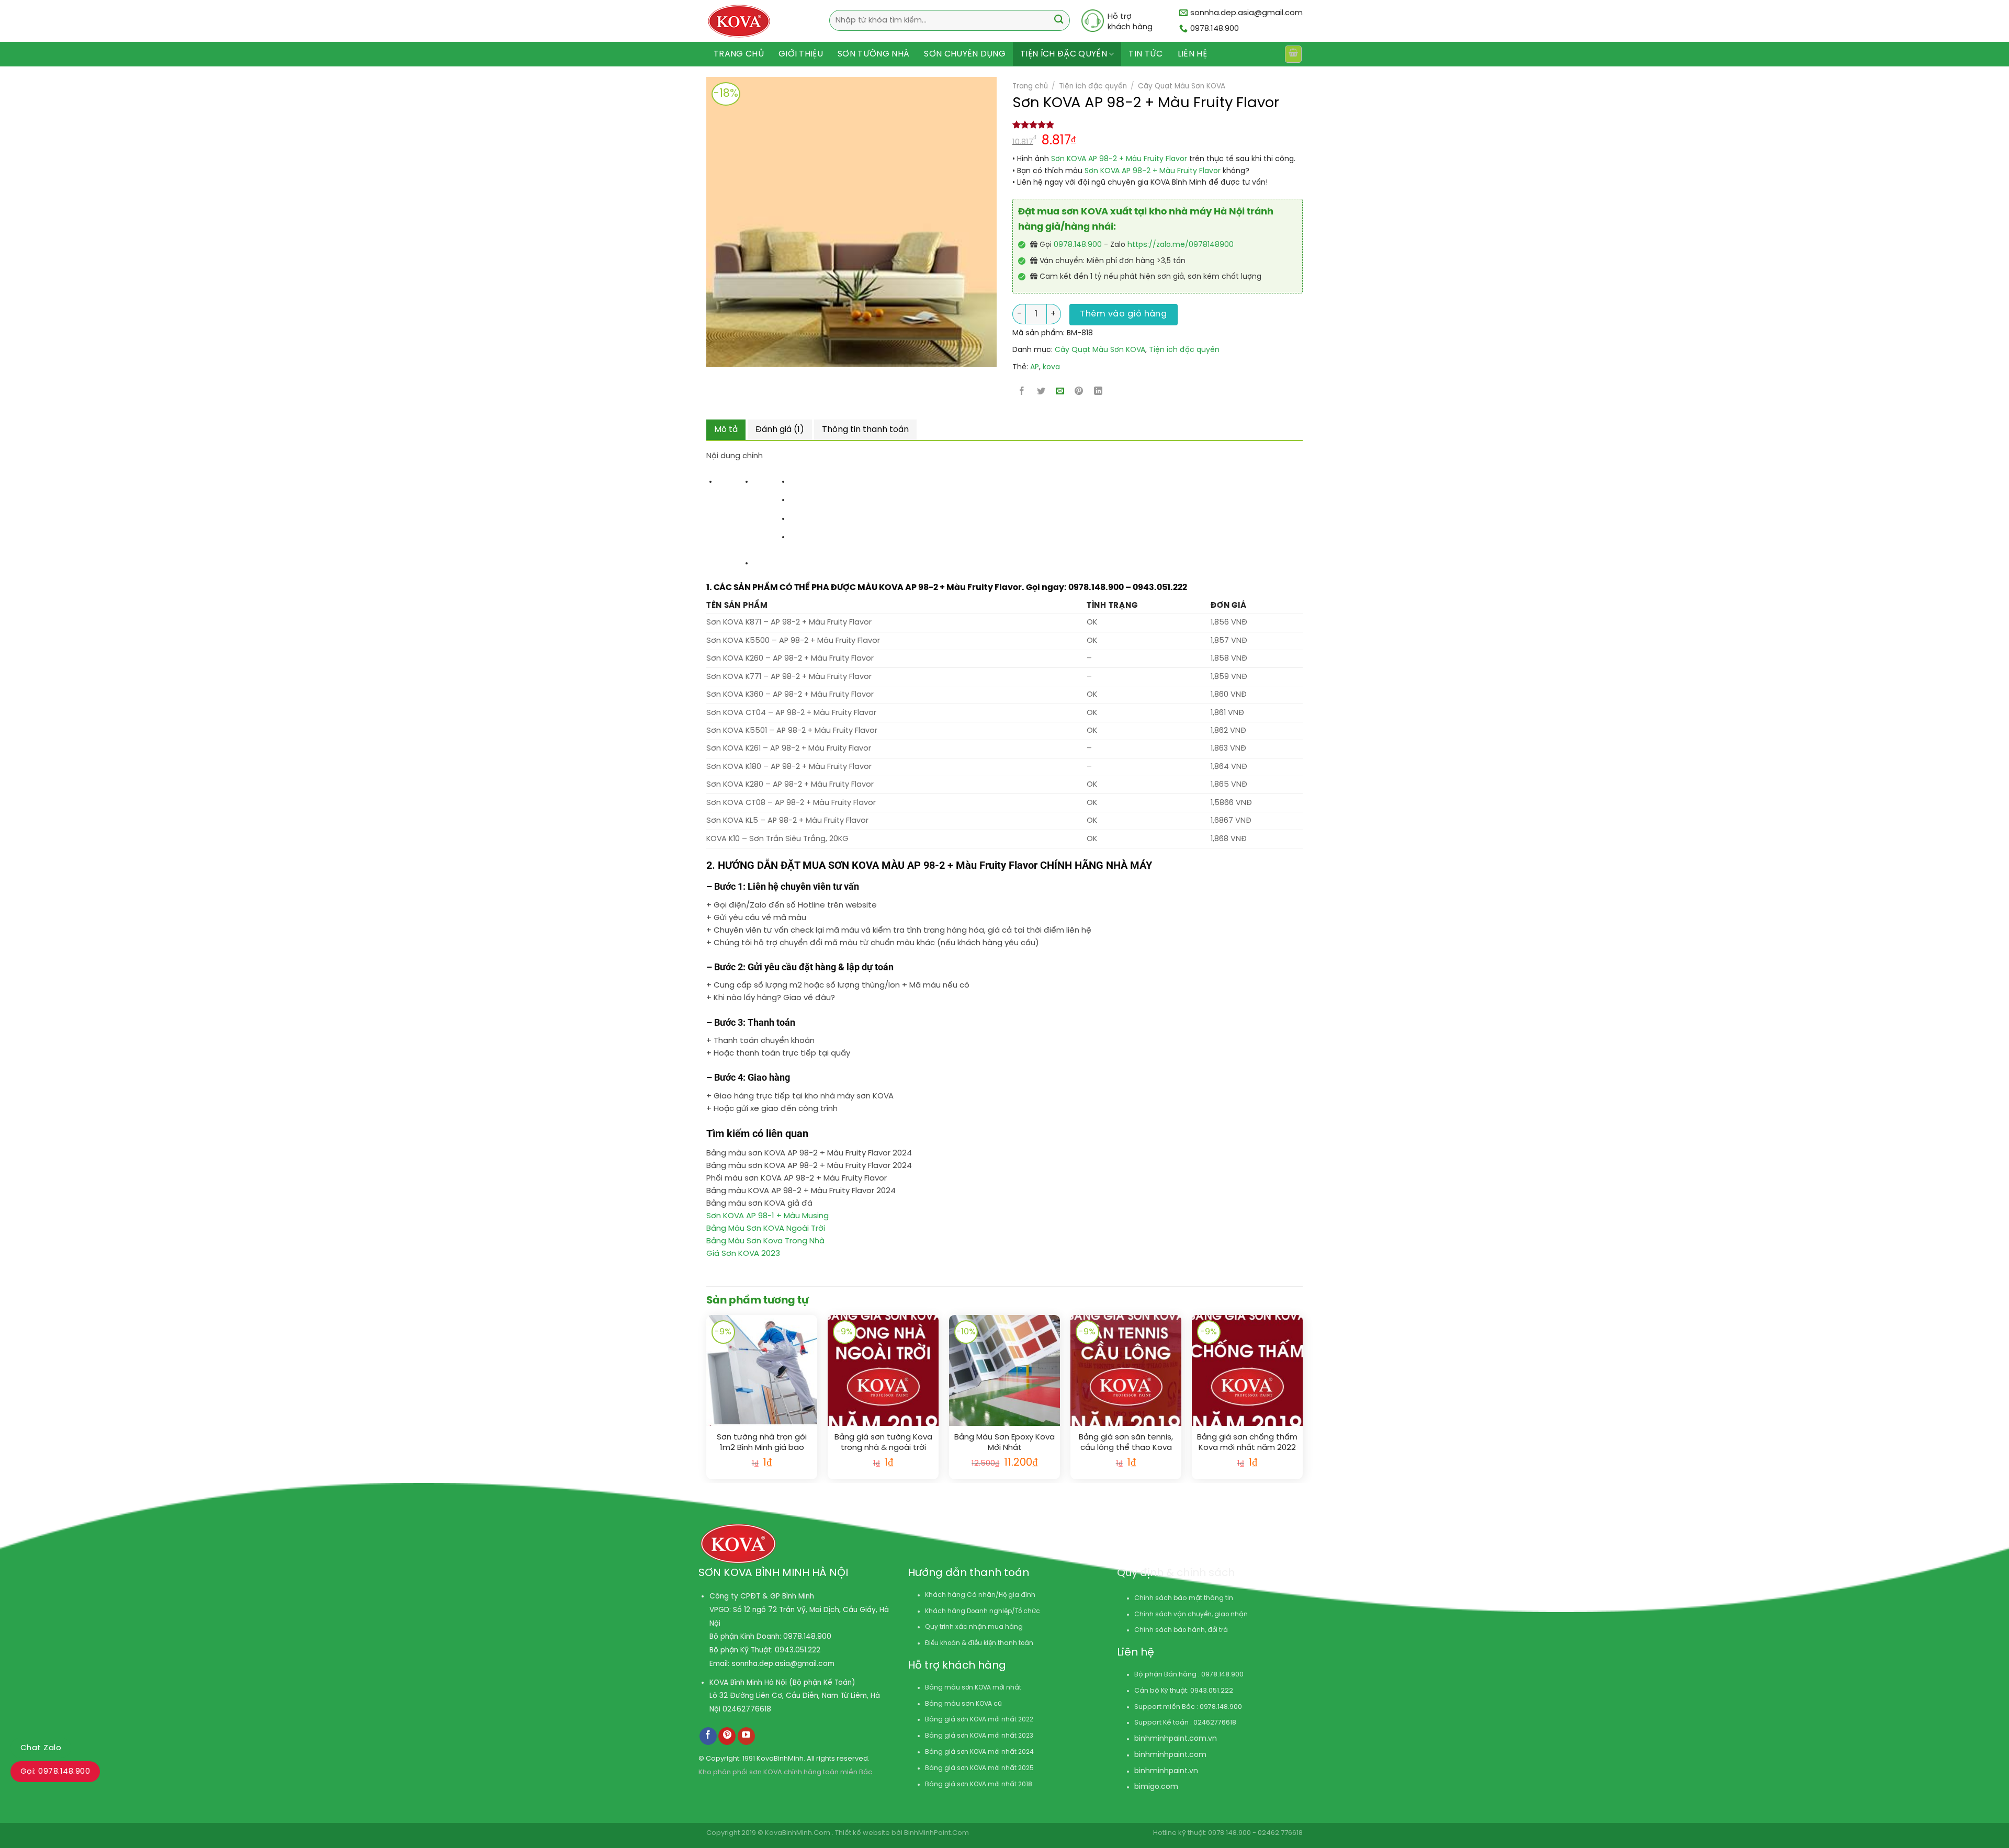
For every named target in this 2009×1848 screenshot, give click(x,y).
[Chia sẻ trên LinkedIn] (1098, 392)
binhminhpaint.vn (1166, 1771)
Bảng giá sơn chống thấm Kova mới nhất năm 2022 (1247, 1443)
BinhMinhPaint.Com (936, 1833)
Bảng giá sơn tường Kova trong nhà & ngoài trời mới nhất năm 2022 (883, 1443)
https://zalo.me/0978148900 (1181, 245)
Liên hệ (1192, 54)
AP (1035, 367)
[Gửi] (1059, 21)
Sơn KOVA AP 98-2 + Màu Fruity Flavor (1119, 159)
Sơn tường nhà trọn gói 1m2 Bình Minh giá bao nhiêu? (762, 1443)
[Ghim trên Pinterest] (1079, 392)
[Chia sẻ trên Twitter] (1041, 392)
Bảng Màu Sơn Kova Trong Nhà (765, 1241)
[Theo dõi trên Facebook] (708, 1736)
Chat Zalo (41, 1748)
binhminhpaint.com (1170, 1739)
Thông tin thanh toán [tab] (865, 430)
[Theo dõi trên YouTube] (746, 1736)
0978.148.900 (1078, 245)
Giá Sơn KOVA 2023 (743, 1254)
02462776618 (747, 1709)
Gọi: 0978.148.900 (55, 1772)
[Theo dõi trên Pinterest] (727, 1736)
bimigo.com (1156, 1787)
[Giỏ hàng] (1293, 54)
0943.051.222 (798, 1650)
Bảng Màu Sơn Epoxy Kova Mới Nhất (1004, 1443)
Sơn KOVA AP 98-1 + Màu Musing (768, 1216)
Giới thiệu (801, 54)
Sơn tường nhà (873, 54)
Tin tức (1145, 54)
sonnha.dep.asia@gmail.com (783, 1664)
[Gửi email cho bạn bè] (1060, 392)
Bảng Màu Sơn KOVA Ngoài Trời (766, 1229)
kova (1051, 367)
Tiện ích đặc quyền (1064, 54)
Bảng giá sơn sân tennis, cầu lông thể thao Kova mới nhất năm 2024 (1126, 1443)
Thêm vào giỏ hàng (1123, 314)
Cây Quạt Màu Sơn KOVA (1182, 86)
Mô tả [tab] (726, 430)
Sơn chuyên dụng (965, 54)
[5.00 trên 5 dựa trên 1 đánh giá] (1158, 124)
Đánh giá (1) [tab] (780, 430)
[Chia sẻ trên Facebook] (1022, 392)
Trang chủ (739, 54)
